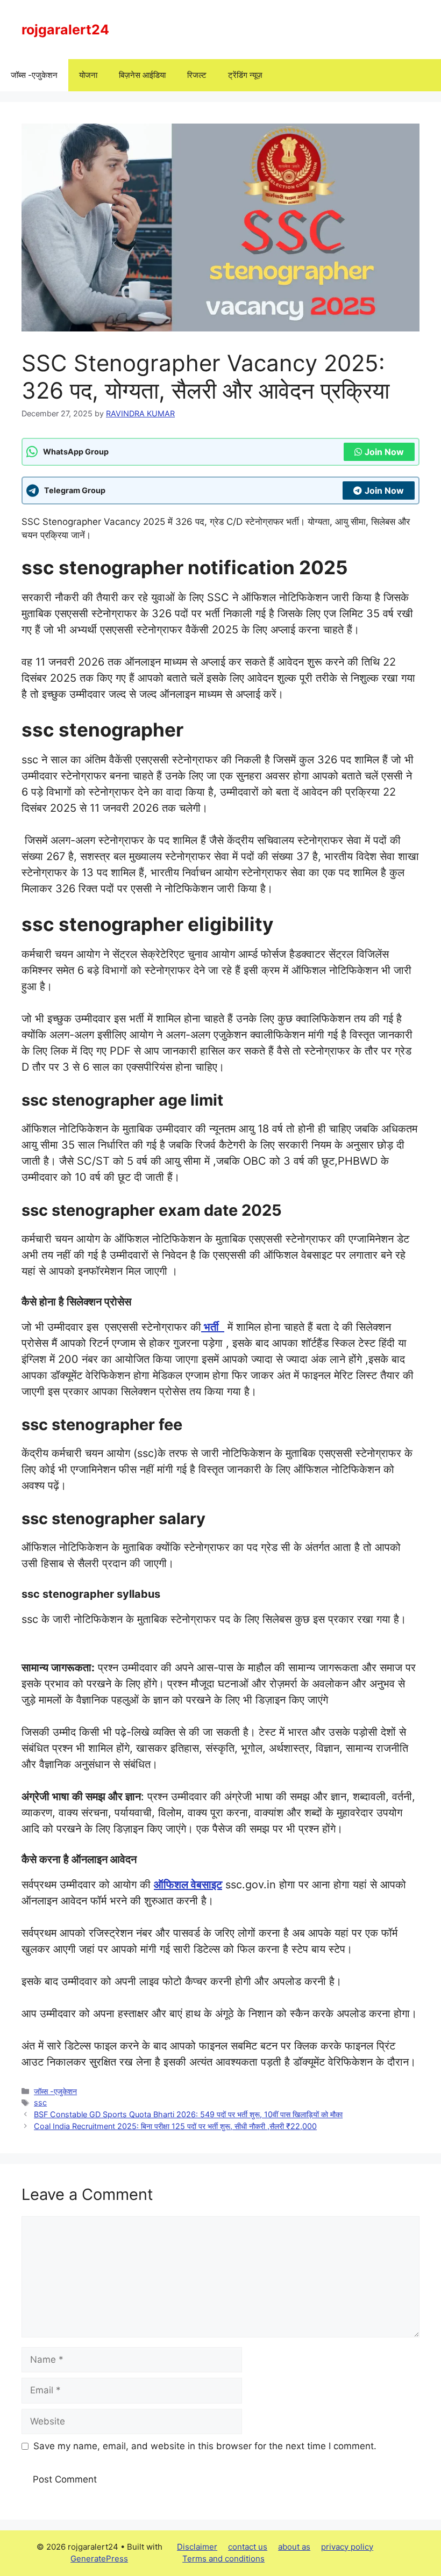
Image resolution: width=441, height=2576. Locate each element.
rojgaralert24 (65, 30)
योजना (88, 75)
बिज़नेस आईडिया (142, 75)
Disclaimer (197, 2547)
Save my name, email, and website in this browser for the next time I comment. (205, 2446)
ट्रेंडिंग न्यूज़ (245, 75)
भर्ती (213, 1327)
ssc (40, 2102)
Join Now (384, 452)
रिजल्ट (197, 75)
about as (294, 2547)
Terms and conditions (223, 2559)
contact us (248, 2547)
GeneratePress (99, 2559)
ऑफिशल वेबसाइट (188, 1885)
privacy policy (347, 2547)
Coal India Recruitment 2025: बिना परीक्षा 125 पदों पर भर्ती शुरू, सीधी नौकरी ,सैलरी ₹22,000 (175, 2126)
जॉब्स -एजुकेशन (34, 75)
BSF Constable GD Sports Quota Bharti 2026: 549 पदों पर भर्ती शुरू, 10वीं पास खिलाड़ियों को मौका (188, 2114)
